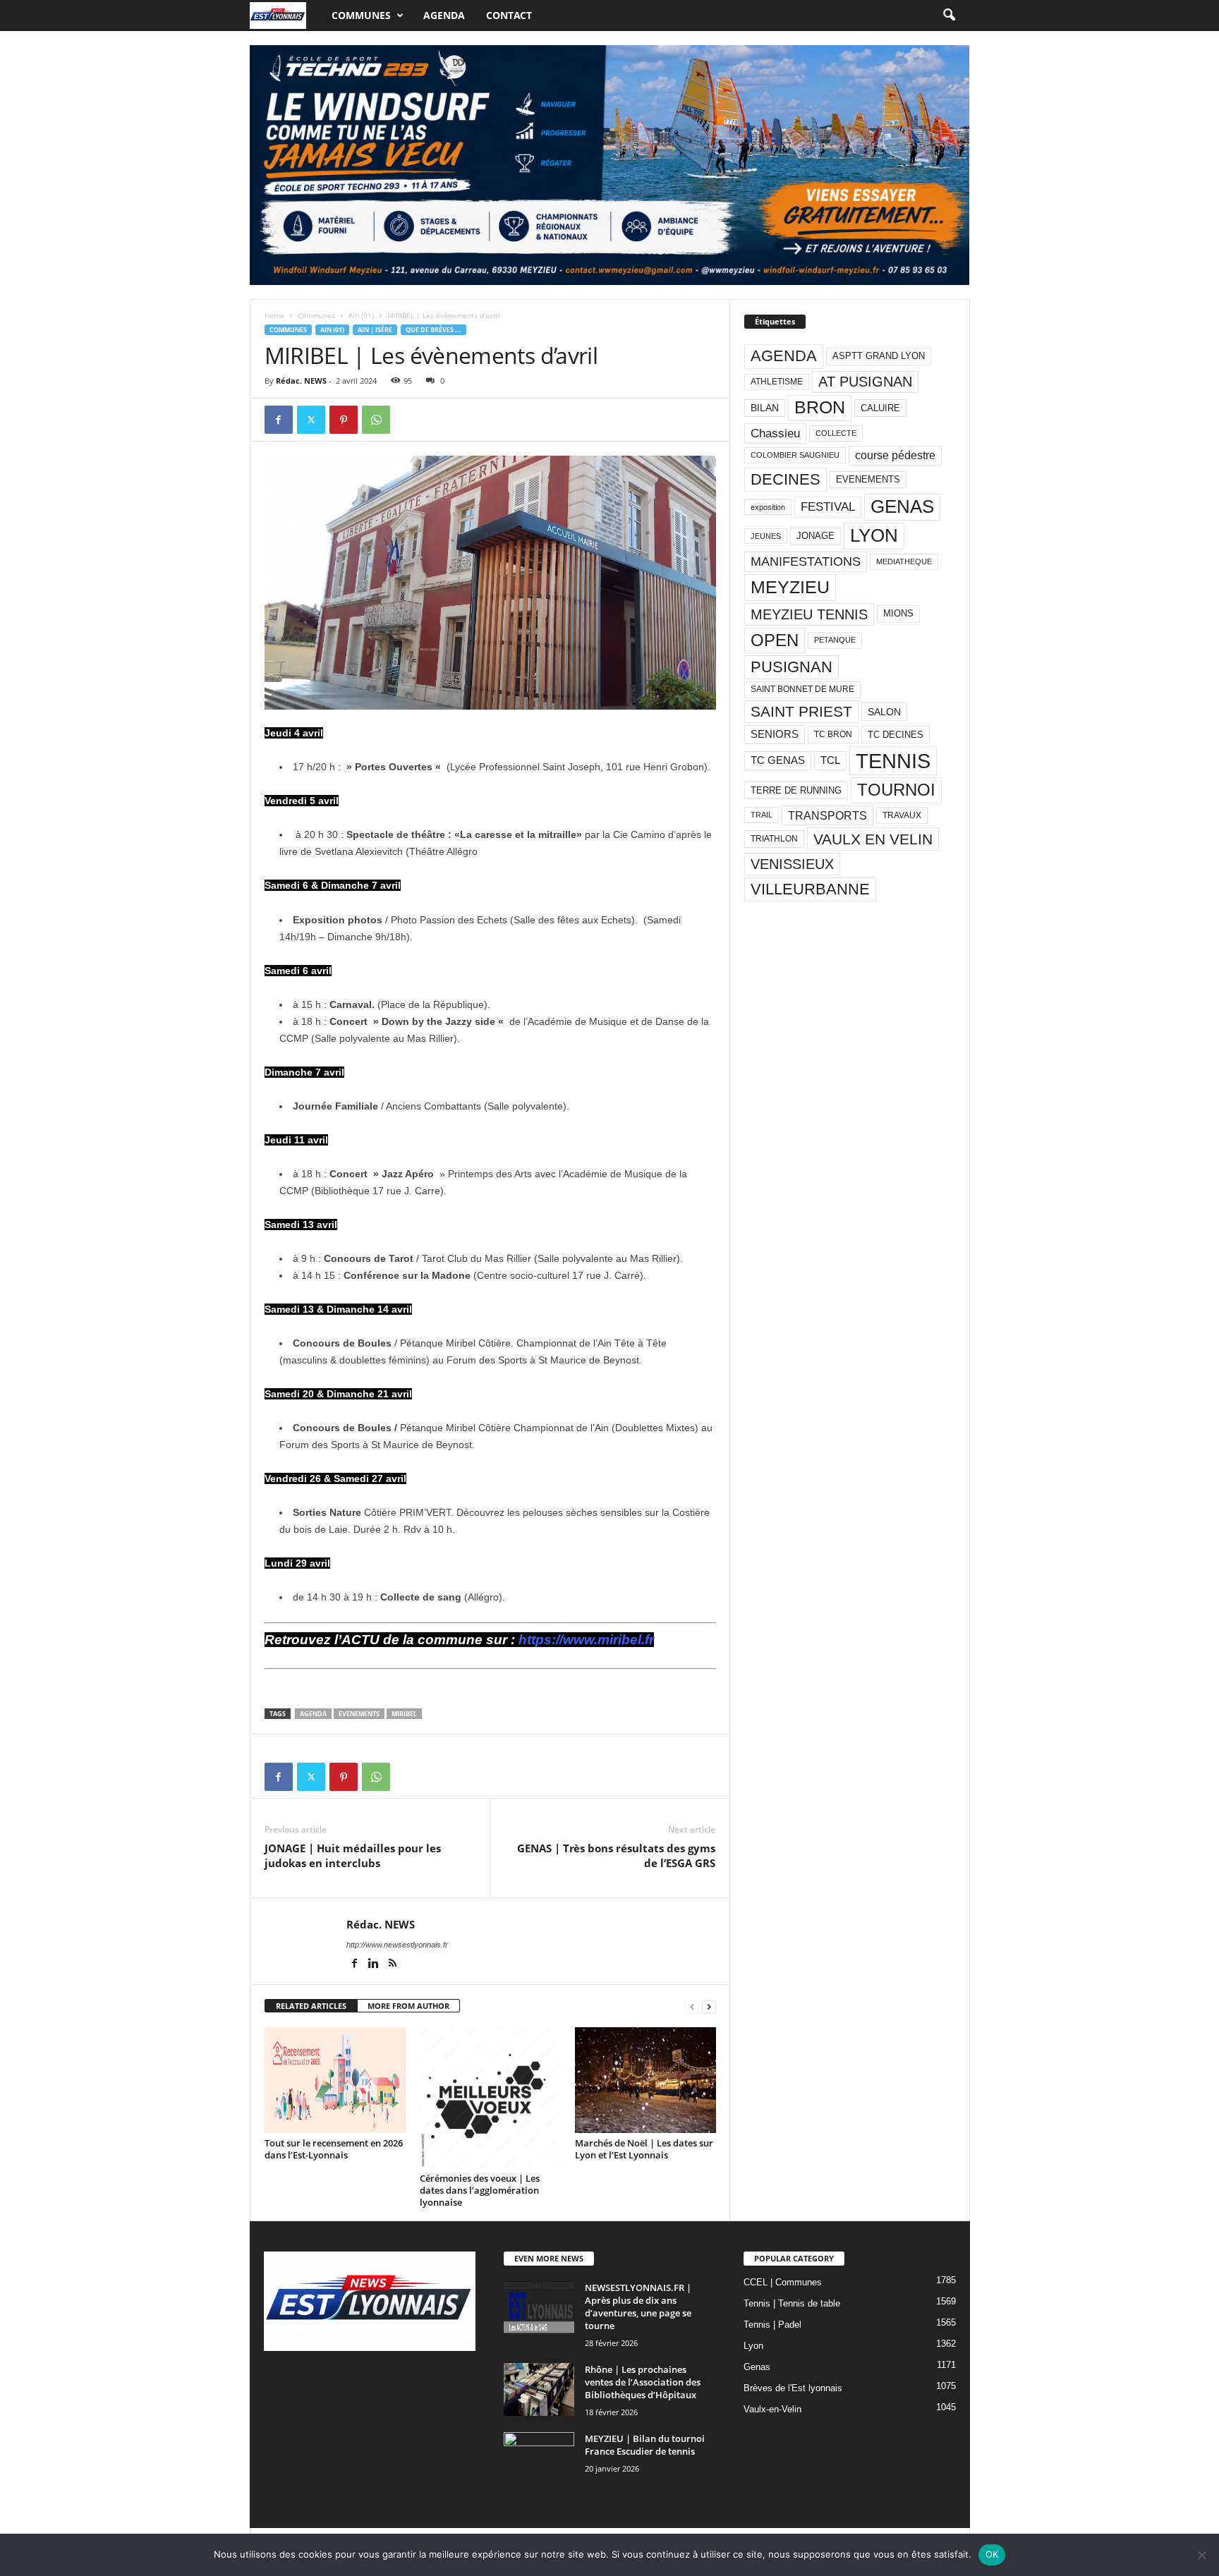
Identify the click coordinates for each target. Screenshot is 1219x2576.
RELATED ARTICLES (311, 2006)
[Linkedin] (375, 1964)
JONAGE (815, 536)
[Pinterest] (344, 420)
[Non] (1201, 2555)
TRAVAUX (902, 815)
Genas (757, 2367)
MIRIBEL (404, 1714)
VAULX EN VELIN (873, 839)
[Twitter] (311, 420)
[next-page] (709, 2006)
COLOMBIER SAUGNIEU (795, 455)
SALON (884, 712)
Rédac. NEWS (301, 381)
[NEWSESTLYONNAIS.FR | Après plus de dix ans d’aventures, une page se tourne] (539, 2308)
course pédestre (895, 455)
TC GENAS (778, 760)
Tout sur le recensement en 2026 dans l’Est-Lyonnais (334, 2149)
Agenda (444, 15)
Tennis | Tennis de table (792, 2303)
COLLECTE (836, 433)
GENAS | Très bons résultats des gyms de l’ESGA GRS (616, 1855)
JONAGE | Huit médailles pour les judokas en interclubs (353, 1855)
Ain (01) (361, 315)
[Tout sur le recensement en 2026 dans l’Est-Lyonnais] (335, 2080)
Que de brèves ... (433, 330)
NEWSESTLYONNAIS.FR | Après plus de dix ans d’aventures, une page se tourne (638, 2307)
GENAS (902, 506)
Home (274, 315)
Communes (361, 15)
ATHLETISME (777, 382)
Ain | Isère (375, 330)
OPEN (775, 640)
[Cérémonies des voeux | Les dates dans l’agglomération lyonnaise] (490, 2098)
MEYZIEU (790, 587)
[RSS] (393, 1964)
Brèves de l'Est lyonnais (793, 2388)
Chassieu (775, 433)
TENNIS (893, 761)
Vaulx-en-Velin (772, 2409)
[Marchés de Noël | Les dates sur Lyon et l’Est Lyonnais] (645, 2080)
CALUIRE (880, 408)
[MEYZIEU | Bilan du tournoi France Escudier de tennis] (539, 2459)
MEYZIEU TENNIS (809, 614)
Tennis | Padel (772, 2325)
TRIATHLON (774, 839)
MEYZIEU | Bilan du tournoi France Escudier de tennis (645, 2445)
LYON (874, 535)
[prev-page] (692, 2006)
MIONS (898, 613)
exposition (768, 507)
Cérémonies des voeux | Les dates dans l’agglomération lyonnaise (480, 2190)
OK (992, 2554)
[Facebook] (279, 420)
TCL (830, 760)
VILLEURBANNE (810, 889)
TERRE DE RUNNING (796, 790)
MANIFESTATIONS (806, 561)
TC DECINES (896, 735)
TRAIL (762, 815)
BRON (820, 407)
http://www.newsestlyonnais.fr (397, 1945)
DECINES (786, 479)
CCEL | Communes (783, 2282)
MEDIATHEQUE (904, 561)
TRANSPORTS (827, 815)
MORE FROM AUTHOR (408, 2006)
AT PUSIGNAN (865, 382)
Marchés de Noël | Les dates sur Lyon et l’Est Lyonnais (644, 2149)
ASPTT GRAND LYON (879, 356)
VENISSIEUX (792, 864)
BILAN (765, 408)
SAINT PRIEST (801, 711)
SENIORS (775, 734)
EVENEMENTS (359, 1714)
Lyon (753, 2346)
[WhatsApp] (376, 420)
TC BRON (833, 734)
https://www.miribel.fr (586, 1640)
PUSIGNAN (792, 667)
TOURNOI (896, 790)
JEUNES (766, 536)
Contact (509, 15)
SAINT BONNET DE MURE (802, 689)
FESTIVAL (828, 506)
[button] (949, 16)
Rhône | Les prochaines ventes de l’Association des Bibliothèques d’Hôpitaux (643, 2382)
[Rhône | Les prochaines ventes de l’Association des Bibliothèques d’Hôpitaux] (539, 2389)
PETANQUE (835, 640)
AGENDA (313, 1714)
